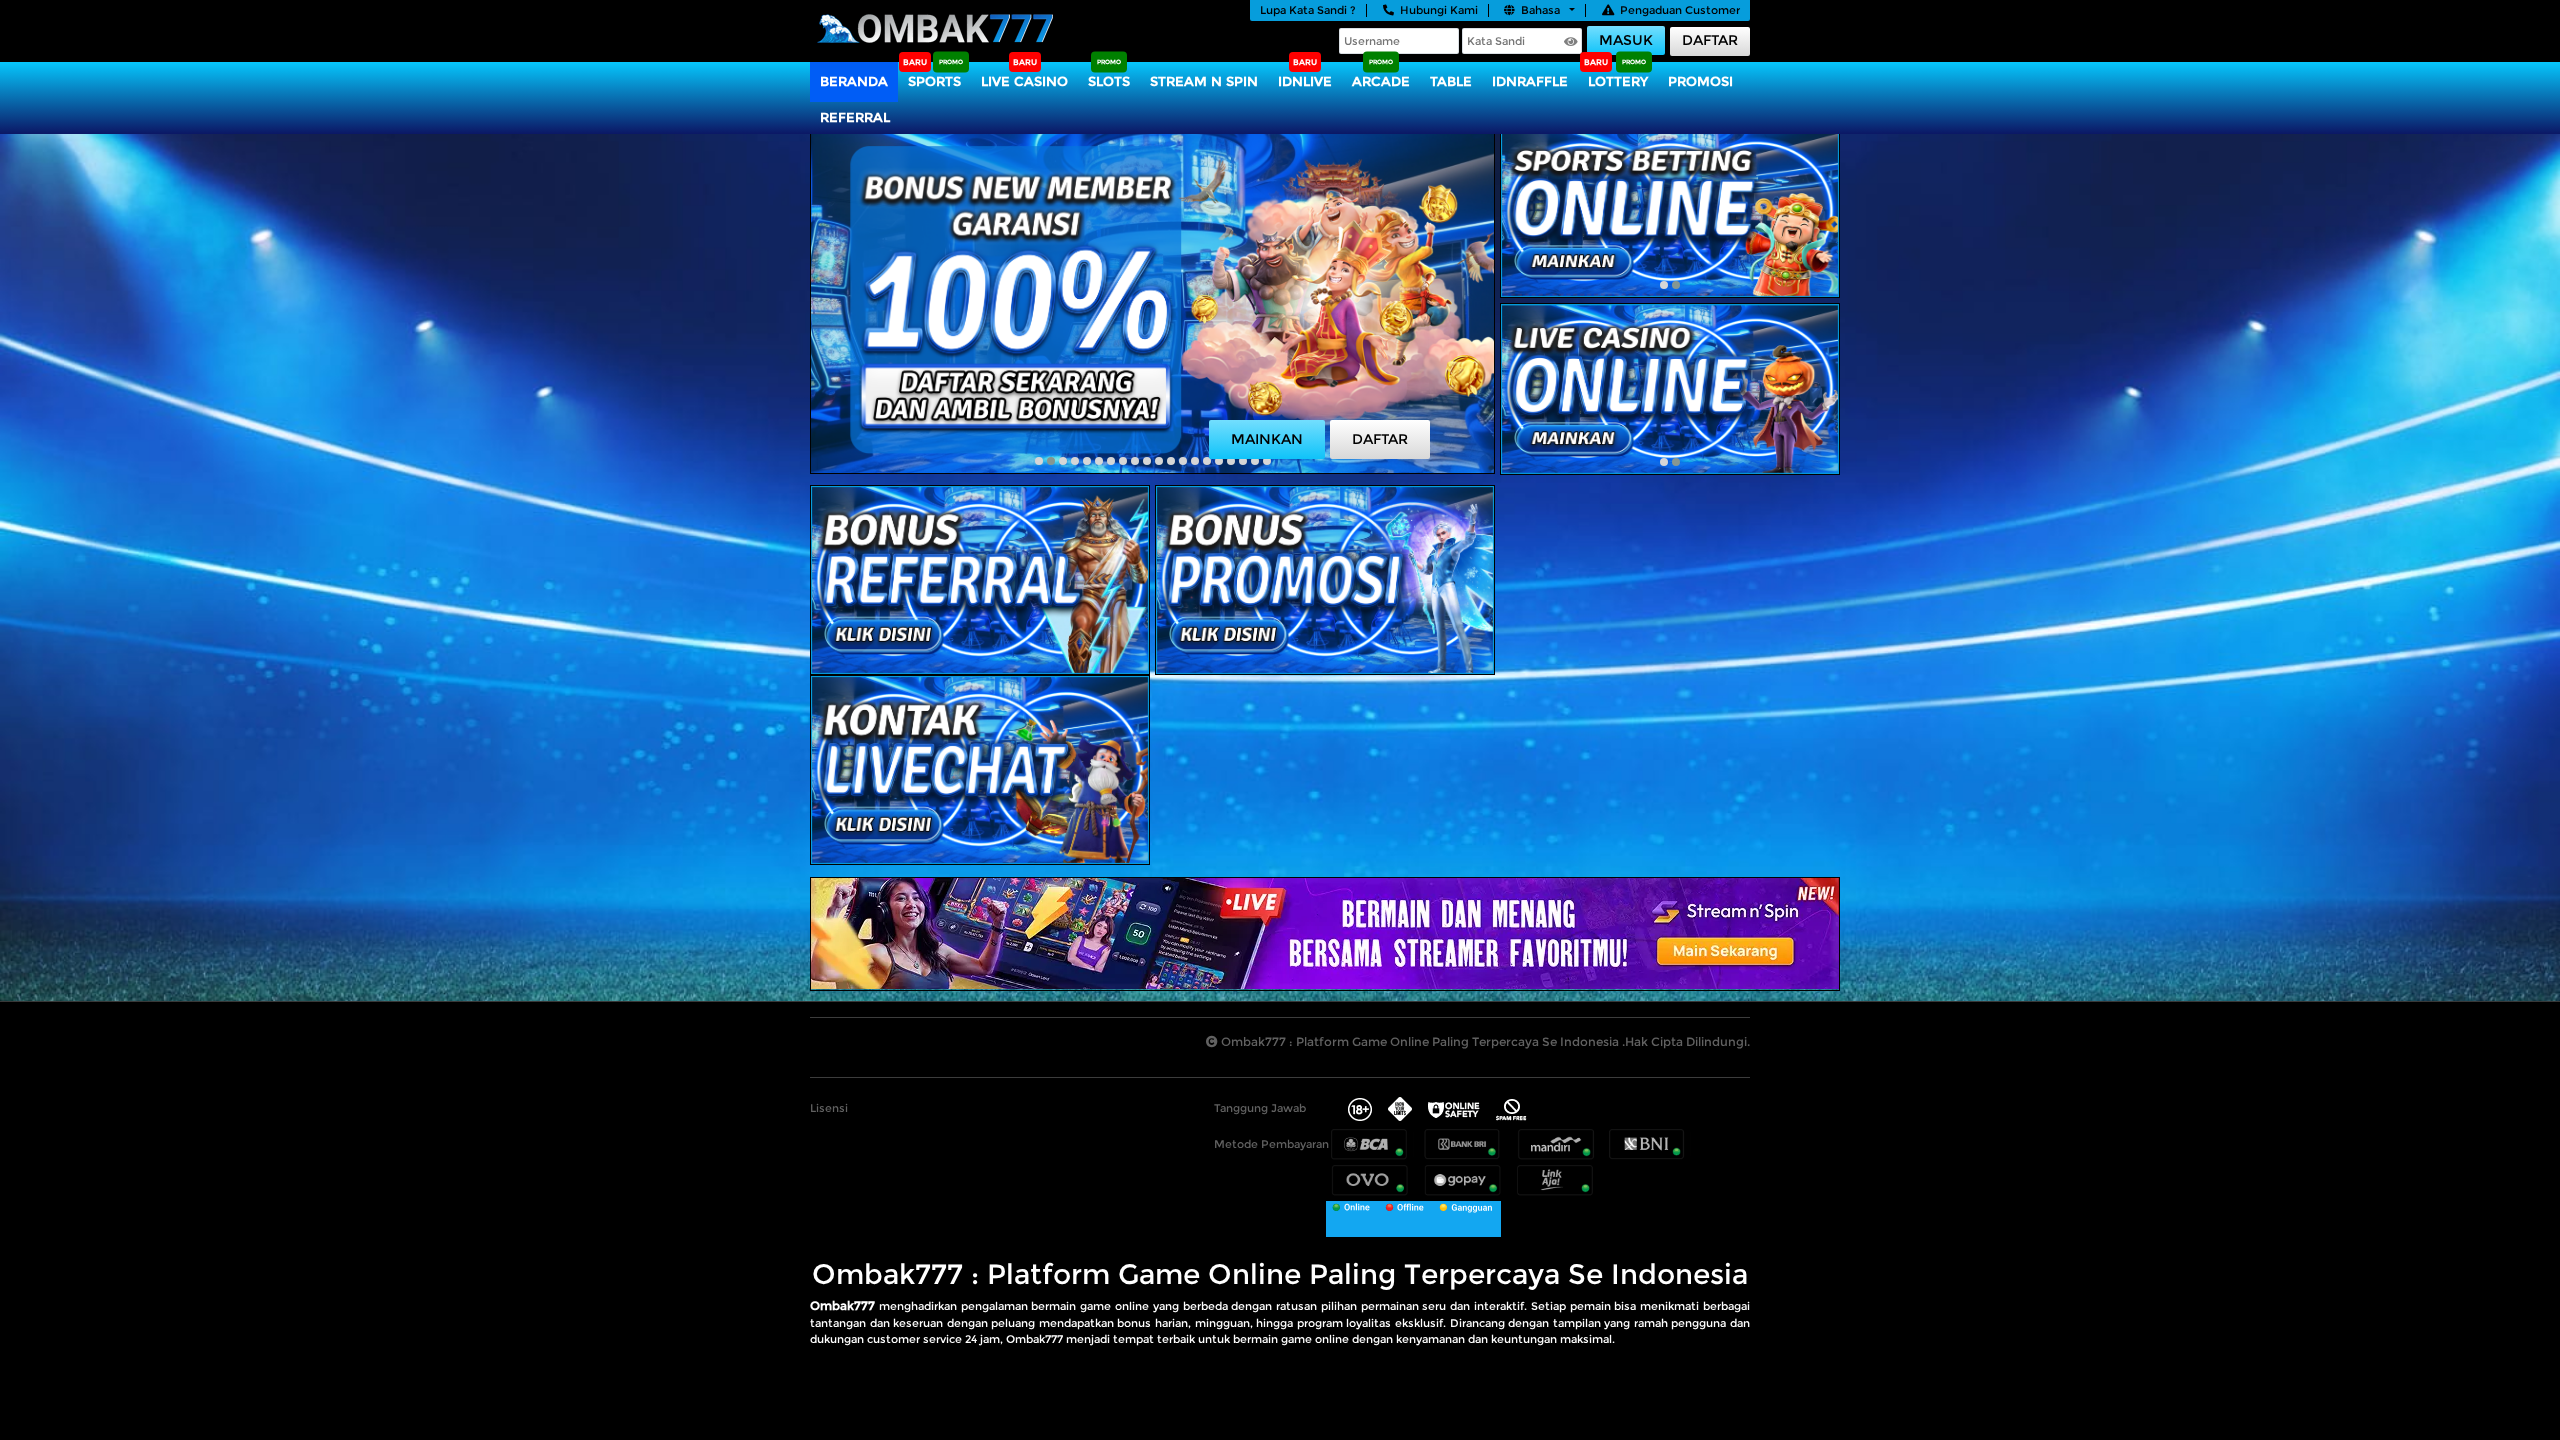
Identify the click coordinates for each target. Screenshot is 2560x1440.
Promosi (1700, 81)
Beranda (854, 81)
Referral (855, 117)
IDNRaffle (1530, 81)
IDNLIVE (1305, 81)
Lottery (1618, 81)
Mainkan (1267, 439)
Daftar (1710, 40)
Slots (1109, 81)
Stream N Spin (1204, 81)
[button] (1039, 461)
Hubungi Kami (1439, 10)
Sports (934, 81)
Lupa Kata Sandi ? (1308, 10)
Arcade (1381, 81)
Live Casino (1024, 81)
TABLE (1451, 81)
